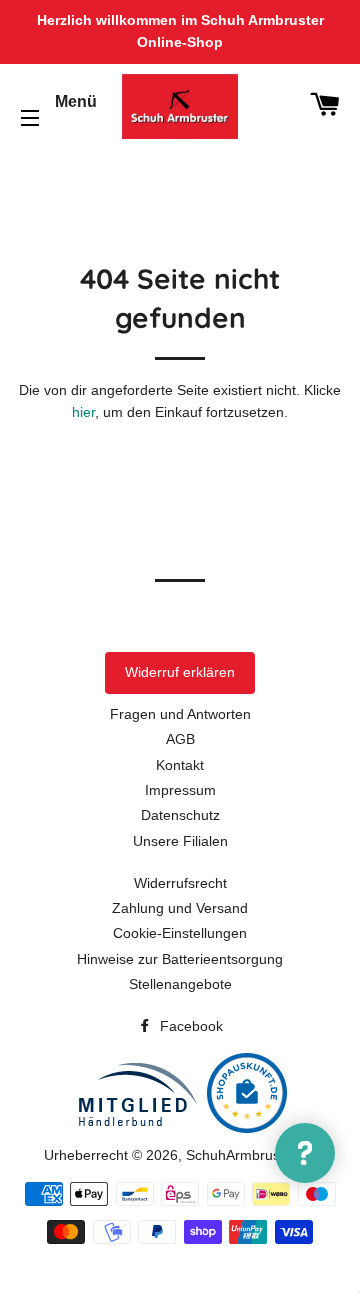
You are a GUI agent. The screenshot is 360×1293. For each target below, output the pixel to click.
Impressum (180, 790)
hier (83, 412)
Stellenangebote (180, 984)
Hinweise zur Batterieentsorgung (180, 959)
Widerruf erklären (180, 672)
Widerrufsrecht (180, 883)
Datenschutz (180, 815)
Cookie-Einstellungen (180, 933)
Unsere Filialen (180, 841)
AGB (180, 739)
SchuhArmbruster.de (251, 1155)
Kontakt (180, 765)
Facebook (189, 1026)
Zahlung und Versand (180, 908)
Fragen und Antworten (180, 714)
